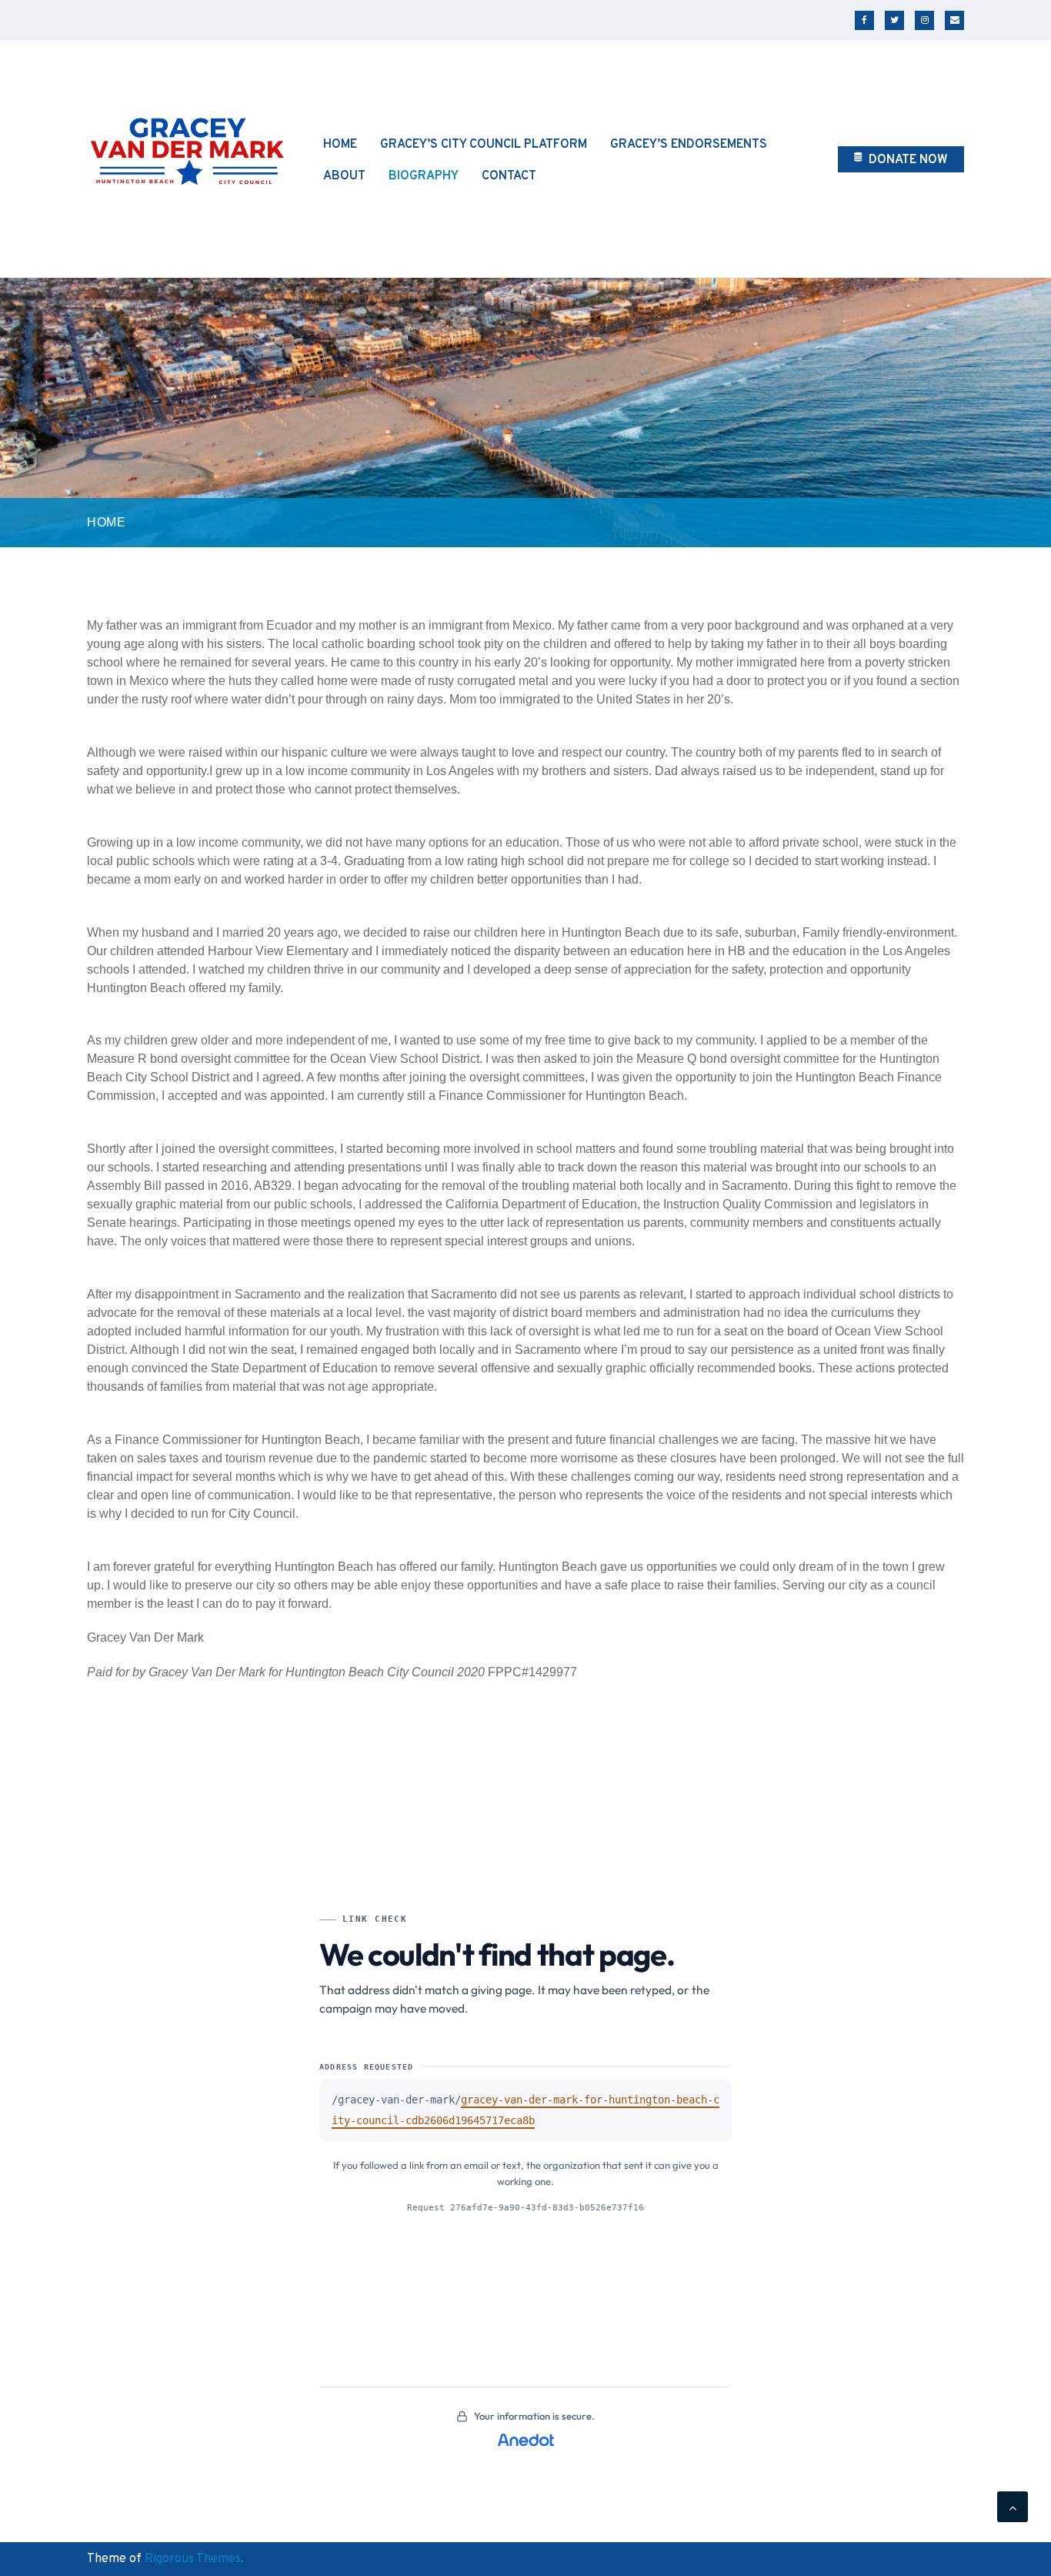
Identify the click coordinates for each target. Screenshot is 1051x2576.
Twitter (894, 20)
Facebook (864, 20)
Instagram (924, 20)
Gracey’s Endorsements (689, 145)
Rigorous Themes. (194, 2559)
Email (954, 20)
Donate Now (907, 160)
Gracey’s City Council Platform (484, 145)
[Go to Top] (1013, 2507)
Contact (509, 176)
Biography (424, 176)
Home (340, 145)
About (344, 176)
